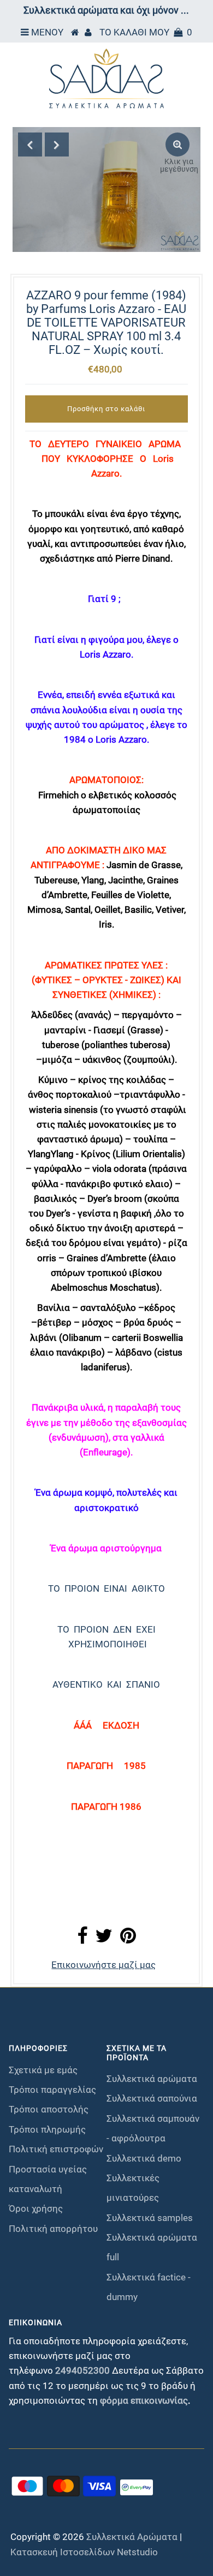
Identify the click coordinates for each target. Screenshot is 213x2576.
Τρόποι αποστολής (49, 2109)
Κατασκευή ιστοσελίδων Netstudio (84, 2552)
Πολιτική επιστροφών (56, 2149)
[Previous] (30, 145)
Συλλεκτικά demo (144, 2158)
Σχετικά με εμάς (43, 2070)
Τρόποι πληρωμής (47, 2129)
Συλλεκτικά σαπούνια (152, 2098)
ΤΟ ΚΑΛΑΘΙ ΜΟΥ (146, 32)
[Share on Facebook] (82, 1939)
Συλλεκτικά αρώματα (152, 2079)
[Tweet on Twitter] (104, 1939)
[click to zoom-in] (177, 145)
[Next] (57, 145)
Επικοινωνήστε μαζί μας (103, 1965)
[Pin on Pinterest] (128, 1939)
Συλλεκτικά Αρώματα (132, 2537)
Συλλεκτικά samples (150, 2218)
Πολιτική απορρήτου (53, 2229)
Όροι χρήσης (36, 2208)
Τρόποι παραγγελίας (52, 2090)
